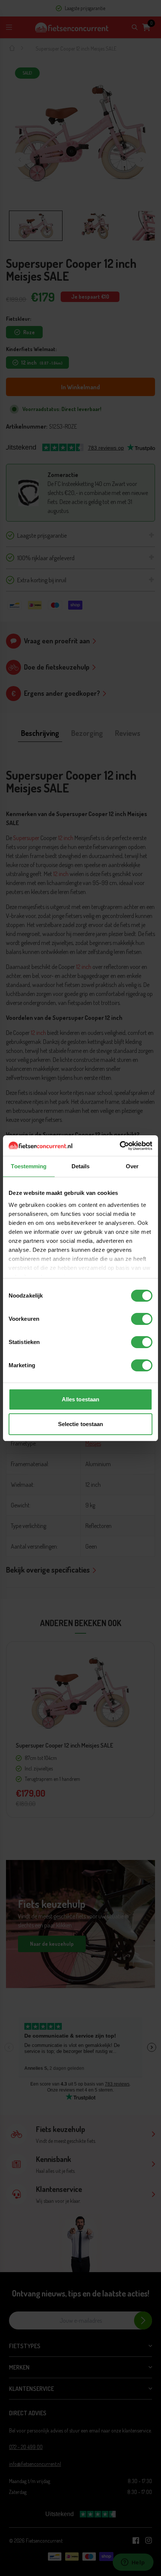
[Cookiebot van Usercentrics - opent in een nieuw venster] (120, 1146)
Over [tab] (132, 1166)
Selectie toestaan (81, 1424)
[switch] (142, 1319)
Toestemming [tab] (29, 1166)
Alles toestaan (80, 1399)
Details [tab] (81, 1166)
